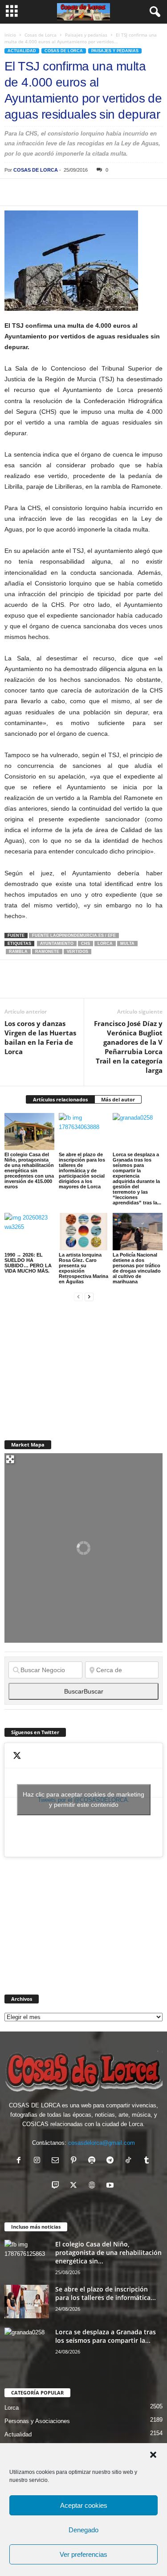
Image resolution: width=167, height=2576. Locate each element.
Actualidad (22, 51)
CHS (86, 944)
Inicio (10, 35)
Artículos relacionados (60, 1099)
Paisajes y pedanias (86, 35)
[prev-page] (78, 1296)
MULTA (127, 944)
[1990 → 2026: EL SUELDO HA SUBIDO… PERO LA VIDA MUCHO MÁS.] (29, 1231)
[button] (153, 2455)
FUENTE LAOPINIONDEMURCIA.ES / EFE (74, 936)
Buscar (84, 1691)
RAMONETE (47, 952)
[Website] (94, 2186)
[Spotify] (94, 2161)
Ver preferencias (83, 2554)
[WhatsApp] (75, 192)
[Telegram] (95, 192)
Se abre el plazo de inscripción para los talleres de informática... (106, 2293)
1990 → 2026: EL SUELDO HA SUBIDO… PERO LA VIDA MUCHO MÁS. (28, 1263)
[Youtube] (111, 2186)
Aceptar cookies (84, 2505)
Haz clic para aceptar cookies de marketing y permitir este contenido (83, 1799)
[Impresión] (116, 192)
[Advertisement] (71, 1365)
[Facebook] (13, 192)
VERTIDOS (77, 952)
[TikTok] (130, 2161)
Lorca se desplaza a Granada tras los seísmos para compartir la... (106, 2336)
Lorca (12, 2408)
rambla (18, 952)
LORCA (105, 944)
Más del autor (118, 1099)
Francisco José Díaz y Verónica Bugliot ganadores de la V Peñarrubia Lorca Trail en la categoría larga (128, 1047)
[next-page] (89, 1296)
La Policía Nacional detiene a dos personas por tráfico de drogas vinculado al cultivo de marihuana (137, 1268)
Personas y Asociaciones (37, 2421)
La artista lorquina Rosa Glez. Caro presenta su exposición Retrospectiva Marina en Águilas (83, 1268)
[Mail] (57, 2161)
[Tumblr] (148, 2161)
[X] (34, 192)
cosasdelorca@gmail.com (102, 2143)
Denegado (83, 2530)
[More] (137, 192)
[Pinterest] (54, 192)
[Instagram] (39, 2161)
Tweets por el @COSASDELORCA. (83, 1799)
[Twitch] (57, 2186)
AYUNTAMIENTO (57, 944)
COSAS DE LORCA (36, 170)
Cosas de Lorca (41, 35)
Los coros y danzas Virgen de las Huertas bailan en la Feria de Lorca (40, 1037)
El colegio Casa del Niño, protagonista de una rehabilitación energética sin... (108, 2252)
